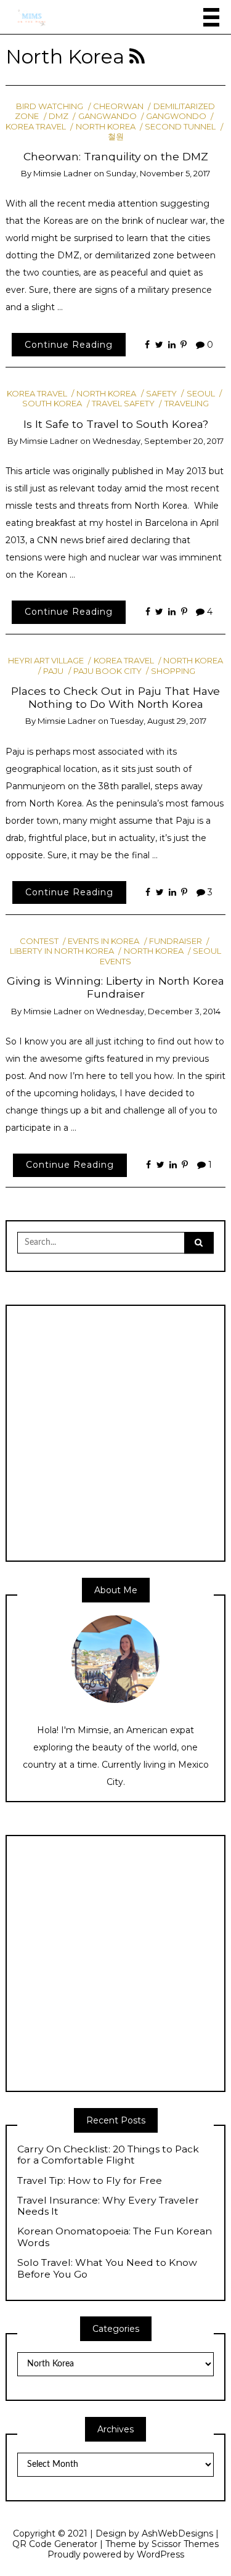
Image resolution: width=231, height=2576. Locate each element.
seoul (201, 393)
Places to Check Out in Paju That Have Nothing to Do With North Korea (115, 697)
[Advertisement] (115, 1432)
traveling (186, 403)
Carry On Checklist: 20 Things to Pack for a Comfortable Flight (108, 2155)
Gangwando (107, 116)
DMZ (59, 116)
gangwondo (176, 116)
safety (161, 393)
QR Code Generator (55, 2544)
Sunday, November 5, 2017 (158, 173)
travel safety (123, 403)
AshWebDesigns (177, 2533)
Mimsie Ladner (63, 173)
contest (39, 941)
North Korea (105, 126)
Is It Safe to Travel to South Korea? (116, 424)
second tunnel (180, 126)
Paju (53, 671)
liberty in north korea (62, 951)
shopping (173, 671)
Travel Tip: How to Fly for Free (90, 2181)
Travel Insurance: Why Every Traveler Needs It (108, 2206)
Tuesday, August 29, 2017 (158, 721)
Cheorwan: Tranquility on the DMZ (116, 156)
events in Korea (103, 941)
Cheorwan (118, 106)
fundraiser (176, 941)
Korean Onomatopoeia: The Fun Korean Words (115, 2237)
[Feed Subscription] (137, 57)
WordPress (160, 2554)
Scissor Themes (185, 2544)
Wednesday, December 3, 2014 (158, 1011)
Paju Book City (107, 671)
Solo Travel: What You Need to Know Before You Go (107, 2269)
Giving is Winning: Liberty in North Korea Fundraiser (115, 987)
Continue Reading (69, 345)
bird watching (50, 106)
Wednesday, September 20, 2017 (158, 441)
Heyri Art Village (46, 660)
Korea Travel (37, 393)
